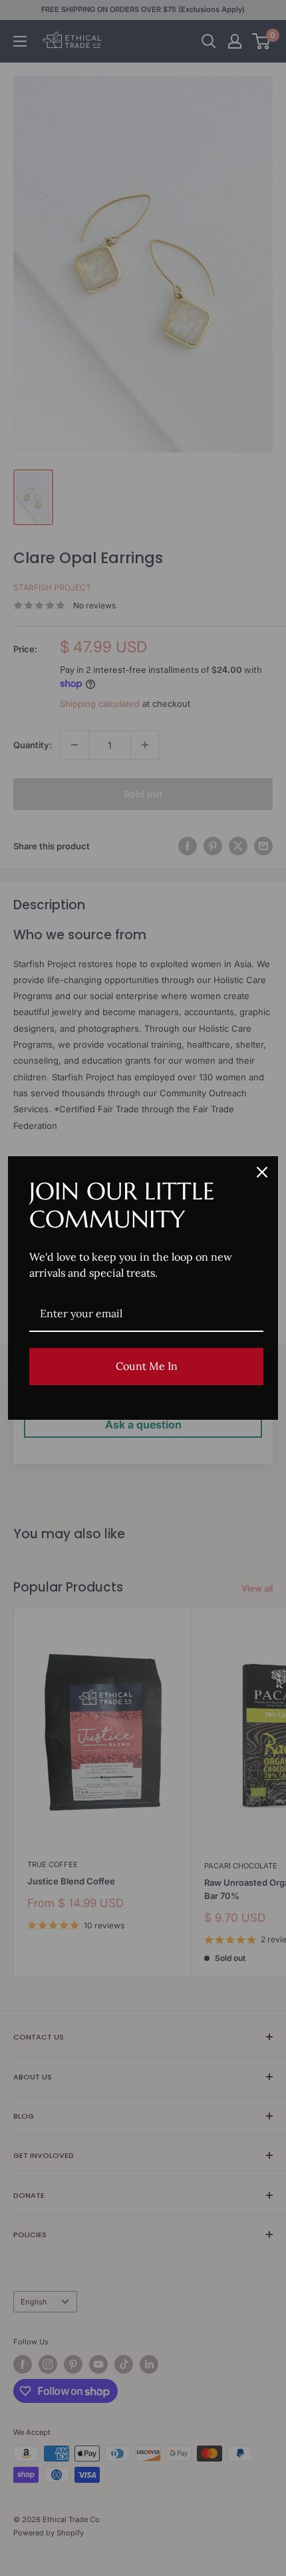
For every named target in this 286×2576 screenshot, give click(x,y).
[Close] (262, 1172)
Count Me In (147, 1366)
